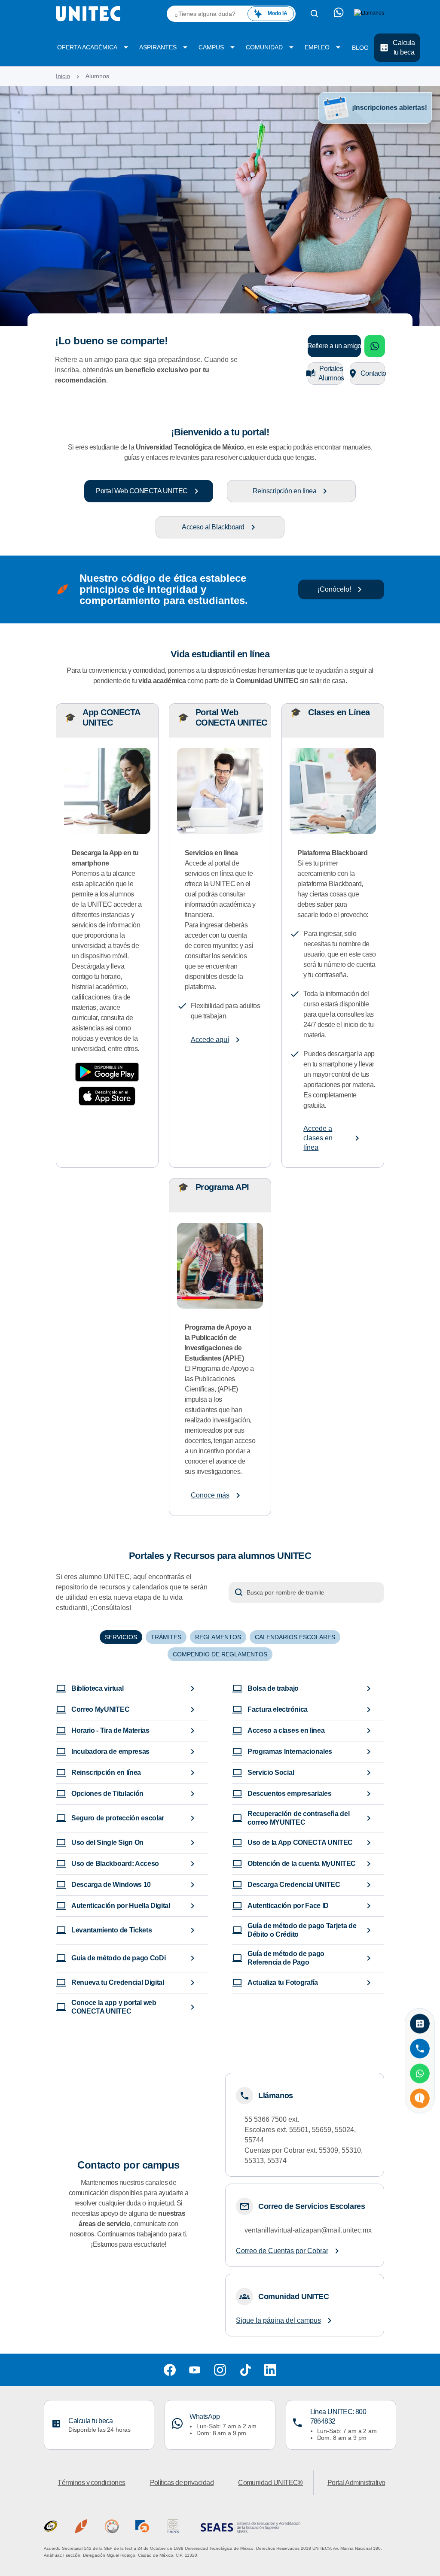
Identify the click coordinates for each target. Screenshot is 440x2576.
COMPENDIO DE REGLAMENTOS (220, 1654)
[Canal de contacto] (339, 14)
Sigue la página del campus (278, 2320)
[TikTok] (245, 2370)
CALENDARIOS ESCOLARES (295, 1637)
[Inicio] (88, 14)
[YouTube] (195, 2370)
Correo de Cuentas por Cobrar (282, 2251)
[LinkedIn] (270, 2370)
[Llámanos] (420, 2049)
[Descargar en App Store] (107, 1096)
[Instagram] (220, 2370)
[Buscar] (315, 14)
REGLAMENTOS (218, 1637)
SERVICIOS (121, 1637)
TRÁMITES (166, 1637)
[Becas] (420, 2024)
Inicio (63, 76)
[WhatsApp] (420, 2074)
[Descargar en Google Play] (107, 1072)
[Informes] (420, 2099)
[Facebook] (170, 2370)
